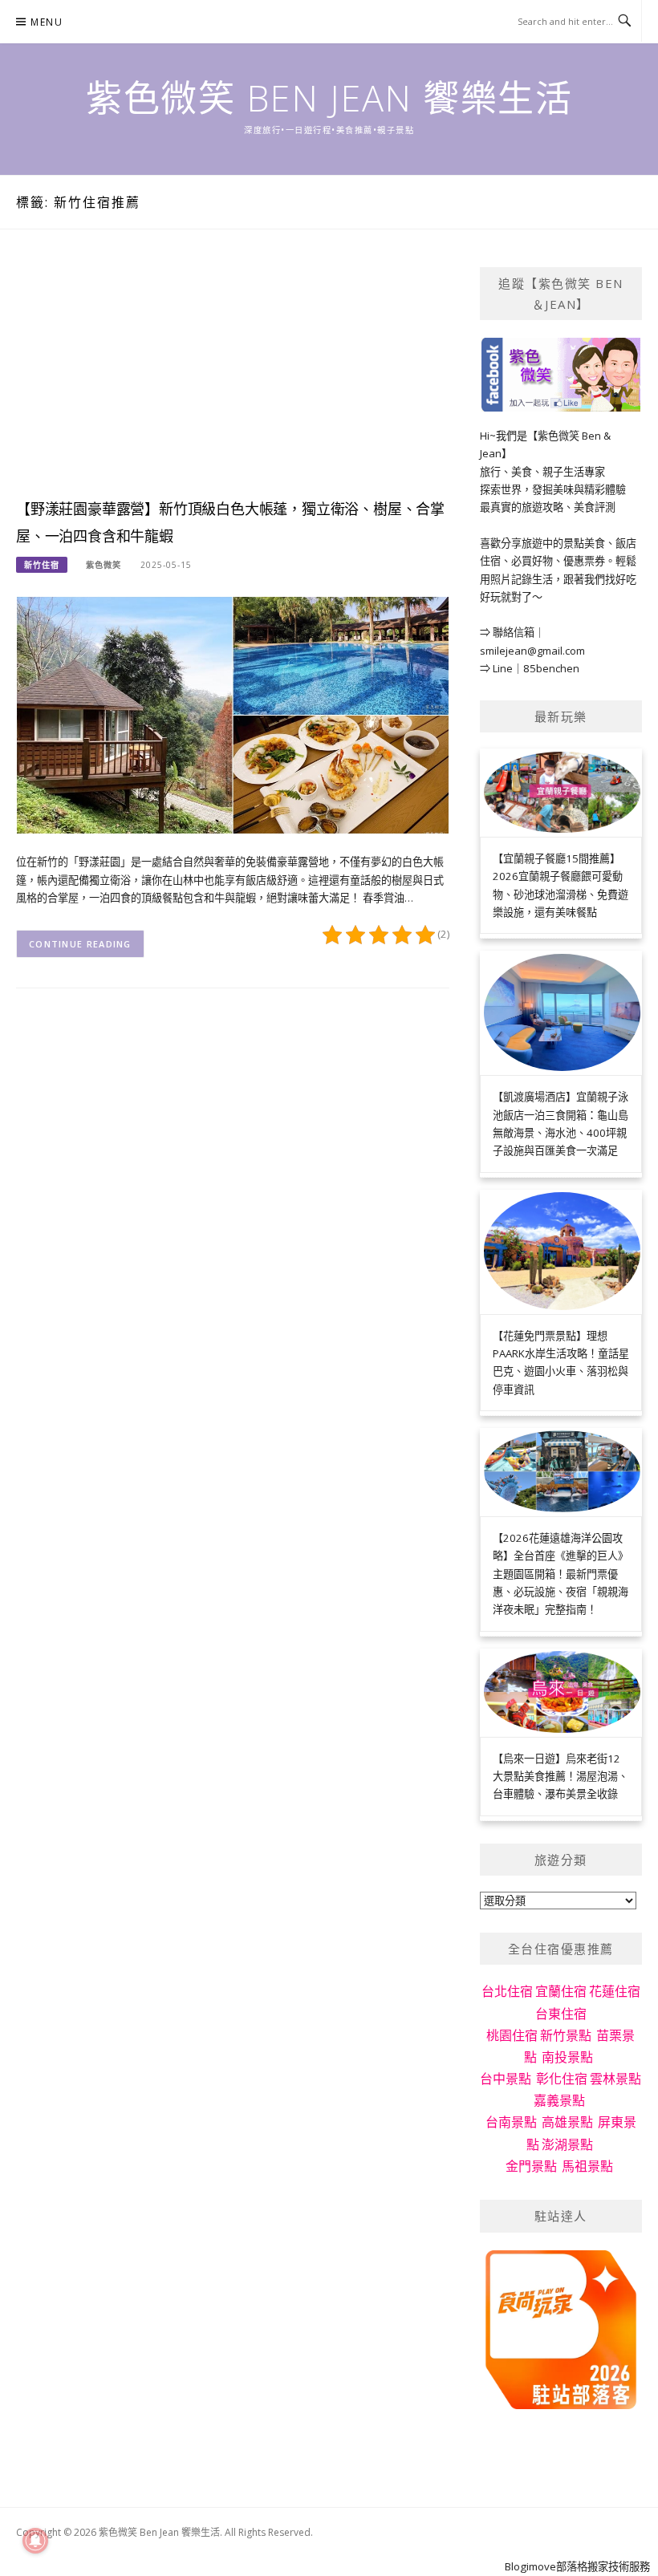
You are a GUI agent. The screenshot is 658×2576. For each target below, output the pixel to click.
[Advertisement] (233, 379)
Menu (47, 22)
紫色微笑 (104, 565)
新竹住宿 (42, 565)
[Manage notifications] (35, 2541)
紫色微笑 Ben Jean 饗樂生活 (329, 97)
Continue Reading (80, 944)
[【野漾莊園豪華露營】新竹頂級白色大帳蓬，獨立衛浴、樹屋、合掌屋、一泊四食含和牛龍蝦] (233, 714)
